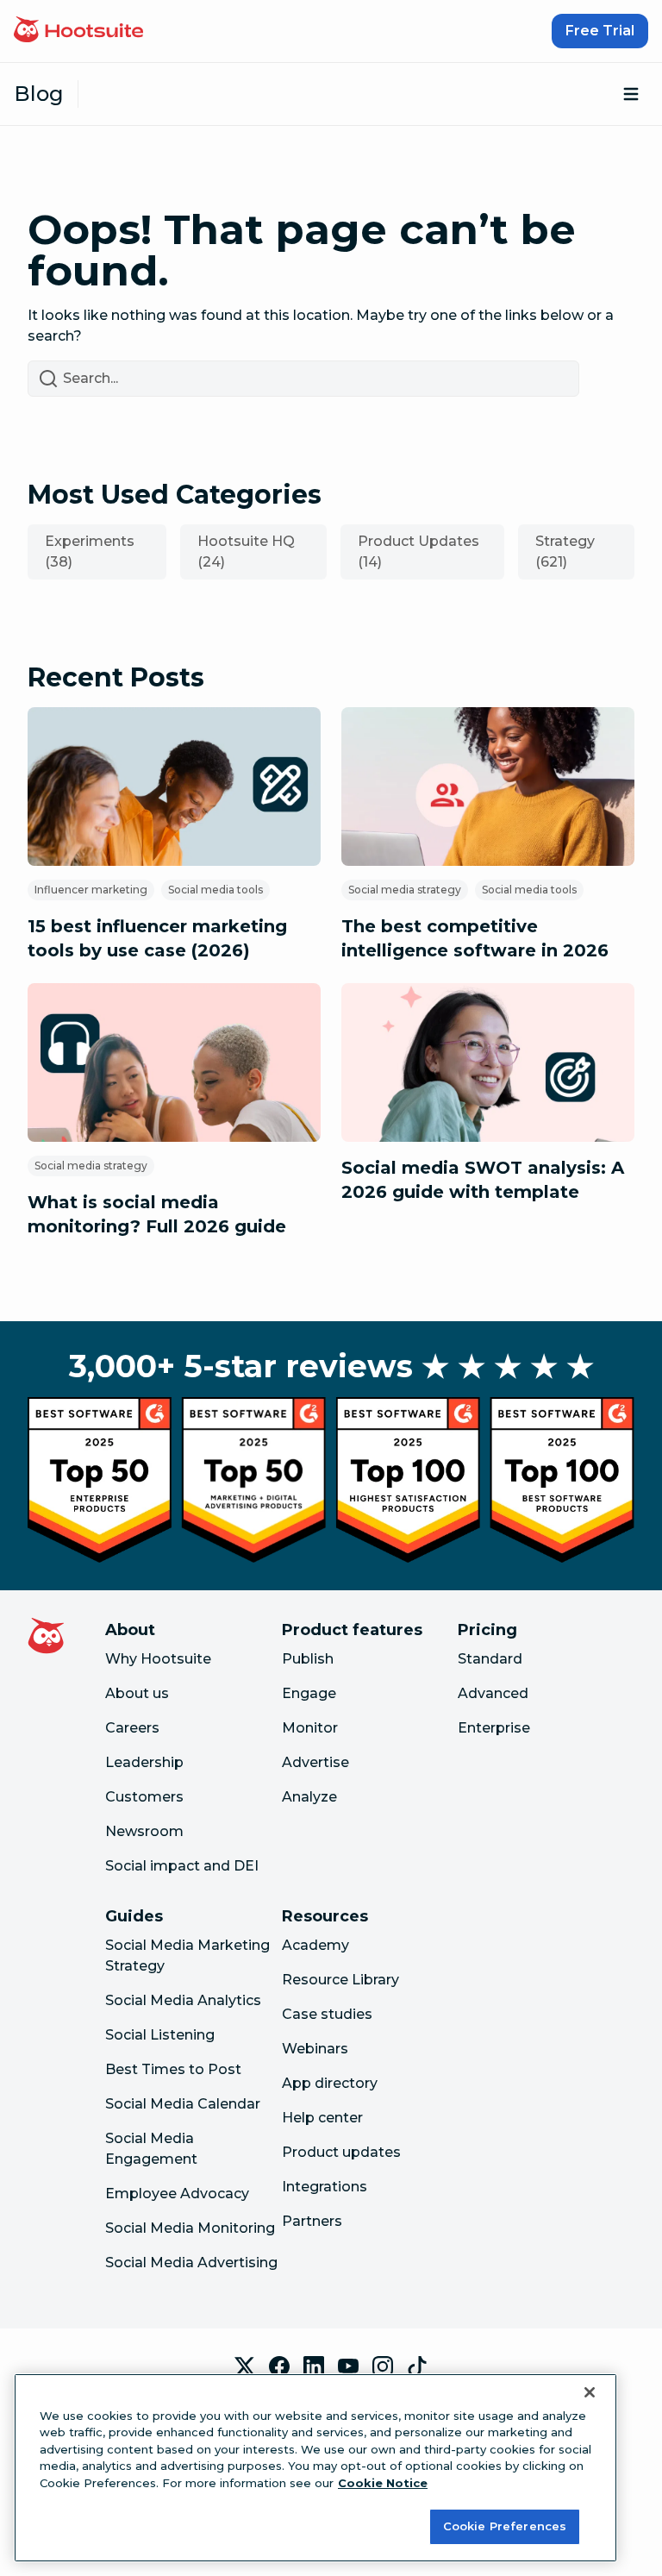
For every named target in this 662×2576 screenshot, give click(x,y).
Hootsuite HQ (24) (246, 552)
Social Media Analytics (183, 2000)
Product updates (341, 2152)
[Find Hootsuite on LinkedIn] (314, 2366)
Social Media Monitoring (190, 2228)
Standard (490, 1659)
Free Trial (600, 31)
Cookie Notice (383, 2483)
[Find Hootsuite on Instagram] (383, 2366)
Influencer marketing (91, 890)
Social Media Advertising (191, 2263)
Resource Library (340, 1980)
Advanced (493, 1693)
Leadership (144, 1762)
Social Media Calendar (183, 2104)
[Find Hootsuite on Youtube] (348, 2366)
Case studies (327, 2014)
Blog (39, 94)
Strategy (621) (565, 552)
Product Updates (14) (418, 552)
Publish (308, 1659)
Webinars (315, 2049)
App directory (330, 2083)
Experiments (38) (90, 552)
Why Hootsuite (158, 1659)
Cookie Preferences (505, 2526)
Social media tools (215, 890)
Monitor (310, 1728)
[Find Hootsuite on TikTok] (417, 2366)
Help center (322, 2118)
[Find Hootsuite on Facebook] (279, 2366)
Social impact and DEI (182, 1866)
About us (137, 1693)
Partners (312, 2221)
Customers (144, 1797)
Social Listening (160, 2035)
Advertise (315, 1762)
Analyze (309, 1797)
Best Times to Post (173, 2069)
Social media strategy (405, 890)
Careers (132, 1728)
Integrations (325, 2187)
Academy (315, 1945)
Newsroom (144, 1831)
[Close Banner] (590, 2392)
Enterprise (494, 1728)
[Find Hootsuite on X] (245, 2366)
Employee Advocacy (177, 2194)
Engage (309, 1693)
